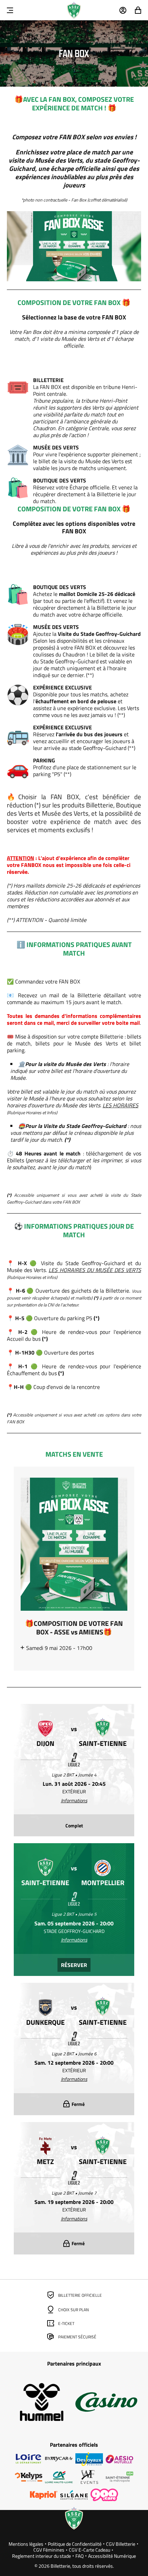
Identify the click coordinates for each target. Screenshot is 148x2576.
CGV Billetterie (121, 2544)
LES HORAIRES (120, 1105)
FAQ (80, 2556)
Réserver (74, 1965)
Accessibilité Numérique (112, 2556)
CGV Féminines (49, 2550)
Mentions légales (26, 2544)
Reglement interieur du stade (41, 2556)
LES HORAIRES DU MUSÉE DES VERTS (95, 1270)
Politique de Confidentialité (75, 2544)
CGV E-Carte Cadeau (89, 2550)
